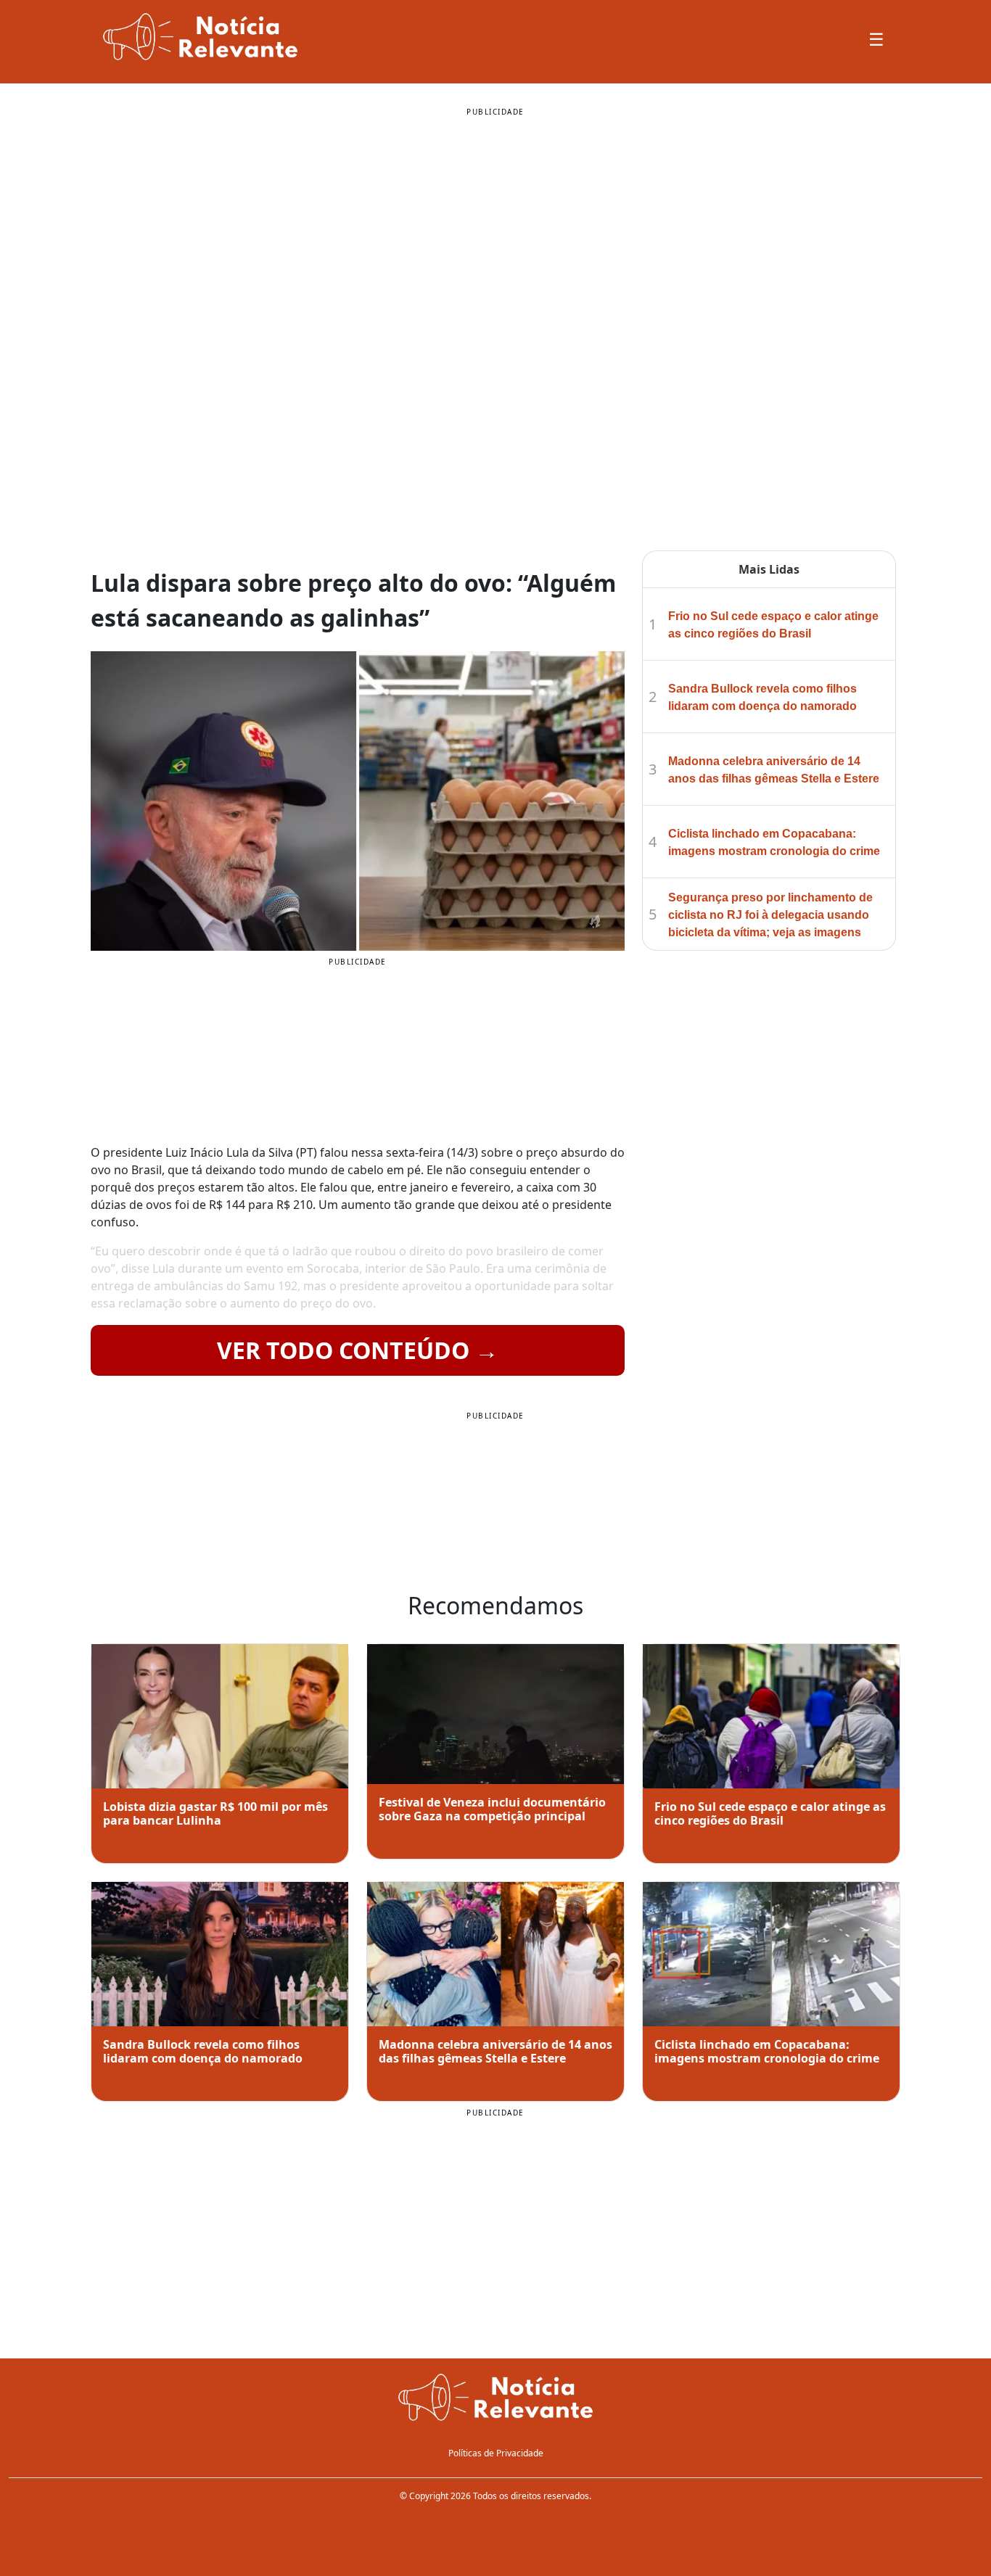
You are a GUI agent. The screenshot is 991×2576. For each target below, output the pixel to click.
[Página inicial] (495, 2398)
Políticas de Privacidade (496, 2453)
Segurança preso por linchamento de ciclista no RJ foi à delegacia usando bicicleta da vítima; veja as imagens (770, 915)
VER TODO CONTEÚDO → (358, 1350)
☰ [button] (876, 39)
